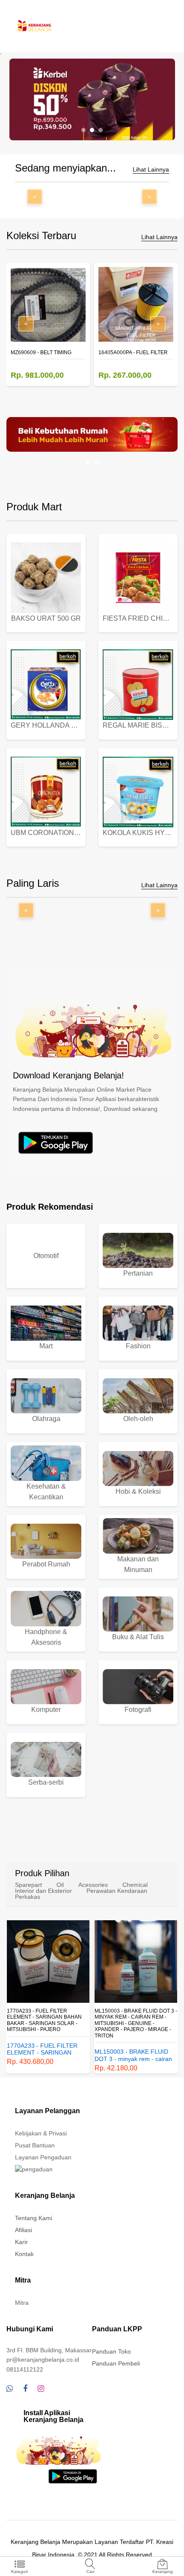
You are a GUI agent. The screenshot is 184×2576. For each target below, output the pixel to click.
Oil (60, 1885)
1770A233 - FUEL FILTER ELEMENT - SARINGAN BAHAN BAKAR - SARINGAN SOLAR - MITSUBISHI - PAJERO (44, 2020)
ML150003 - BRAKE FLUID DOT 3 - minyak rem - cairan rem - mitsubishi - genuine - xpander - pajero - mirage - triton (136, 2023)
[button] (83, 130)
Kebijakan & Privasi (41, 2133)
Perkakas (28, 1897)
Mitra (22, 2303)
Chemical (135, 1885)
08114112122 (25, 2369)
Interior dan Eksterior (43, 1891)
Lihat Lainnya (151, 170)
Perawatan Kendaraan (117, 1891)
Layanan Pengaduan (43, 2157)
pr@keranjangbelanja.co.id (43, 2360)
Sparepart (28, 1885)
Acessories (93, 1885)
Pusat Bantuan (35, 2145)
